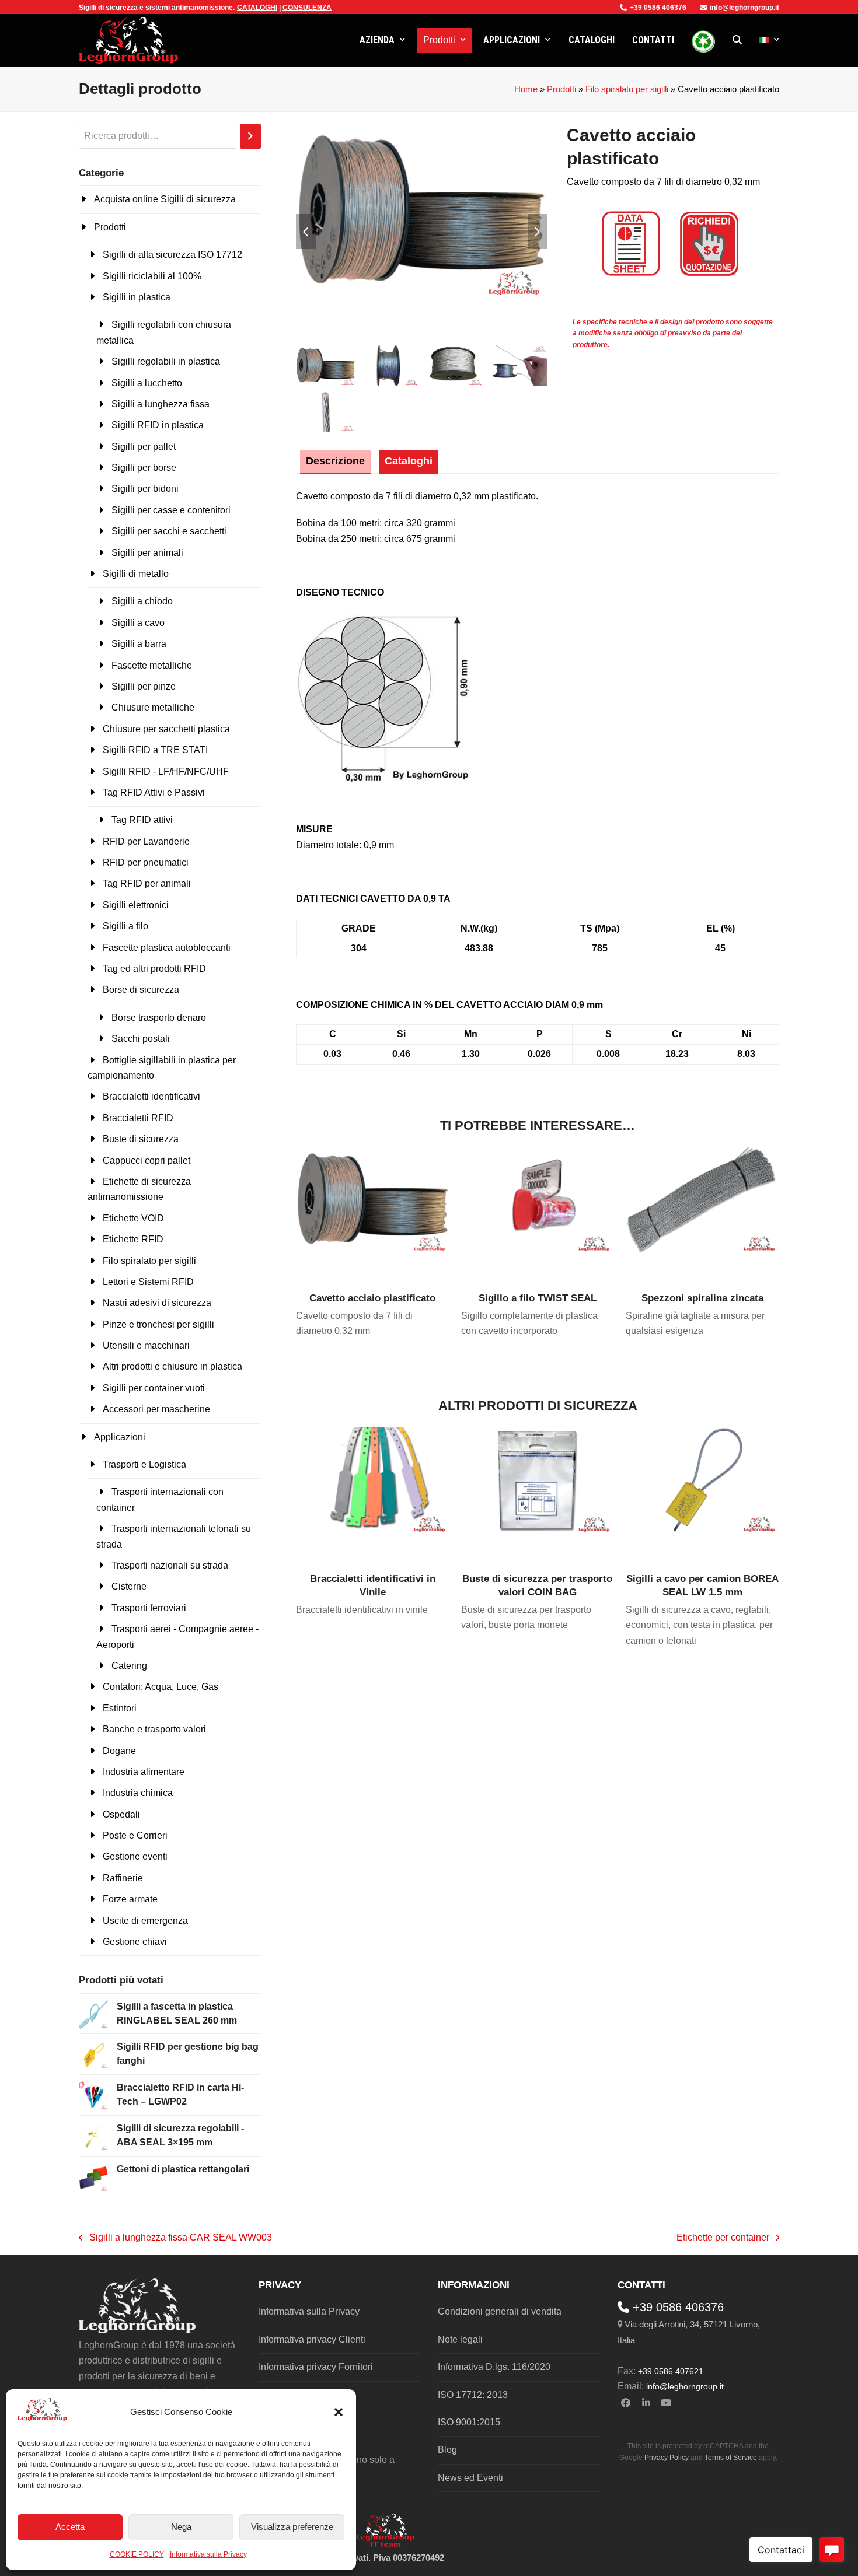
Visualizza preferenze (292, 2527)
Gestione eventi (135, 1856)
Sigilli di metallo (136, 574)
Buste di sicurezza (141, 1139)
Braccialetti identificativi (151, 1096)
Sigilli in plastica (137, 297)
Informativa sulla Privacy (208, 2554)
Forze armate (130, 1899)
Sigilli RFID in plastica (158, 425)
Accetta (70, 2527)
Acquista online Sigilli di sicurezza (165, 199)
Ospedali (121, 1814)
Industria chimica (138, 1793)
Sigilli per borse (144, 468)
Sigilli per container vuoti (154, 1388)
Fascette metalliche (152, 665)
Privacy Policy (667, 2458)
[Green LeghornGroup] (703, 40)
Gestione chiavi (135, 1942)
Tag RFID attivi (142, 820)
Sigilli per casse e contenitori (171, 510)
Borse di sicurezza (141, 990)
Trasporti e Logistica (144, 1464)
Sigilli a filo (125, 926)
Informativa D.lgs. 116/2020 (494, 2367)
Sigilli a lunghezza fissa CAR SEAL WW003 (175, 2239)
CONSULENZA (307, 8)
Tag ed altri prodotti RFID (154, 969)
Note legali (460, 2339)
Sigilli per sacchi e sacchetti (169, 531)
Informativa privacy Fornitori (316, 2367)
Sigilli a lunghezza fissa (161, 404)
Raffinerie (123, 1878)
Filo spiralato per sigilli (627, 89)
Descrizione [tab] (335, 461)
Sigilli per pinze (144, 686)
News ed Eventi (470, 2478)
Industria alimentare (144, 1772)
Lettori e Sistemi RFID (148, 1282)
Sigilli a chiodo (142, 601)
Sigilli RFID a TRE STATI (155, 750)
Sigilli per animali (147, 553)
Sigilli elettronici (136, 905)
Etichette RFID (133, 1239)
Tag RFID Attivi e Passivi (154, 792)
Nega (181, 2527)
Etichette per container (723, 2239)
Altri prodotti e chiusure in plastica (172, 1366)
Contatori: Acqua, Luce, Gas (161, 1687)
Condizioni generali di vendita (500, 2311)
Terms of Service (731, 2458)
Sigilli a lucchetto (147, 383)
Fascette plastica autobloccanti (167, 948)
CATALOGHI (257, 8)
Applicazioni (120, 1437)
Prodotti (561, 89)
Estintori (120, 1708)
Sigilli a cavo (138, 623)
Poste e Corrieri (135, 1835)
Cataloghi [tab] (409, 461)
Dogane (119, 1751)
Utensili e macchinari (146, 1345)
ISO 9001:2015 (469, 2422)
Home (526, 89)
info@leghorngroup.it (744, 8)
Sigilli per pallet (144, 447)
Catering (129, 1666)
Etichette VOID (133, 1218)
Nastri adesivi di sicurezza (157, 1303)
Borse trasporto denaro (159, 1018)
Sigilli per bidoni (145, 489)
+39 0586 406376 (658, 8)
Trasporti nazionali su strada (170, 1565)
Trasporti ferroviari (149, 1608)
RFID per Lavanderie (146, 841)
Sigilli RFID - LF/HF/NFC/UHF (166, 771)
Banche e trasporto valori (154, 1729)
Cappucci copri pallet (147, 1161)
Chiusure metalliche (153, 707)
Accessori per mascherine (156, 1409)
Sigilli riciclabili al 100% (152, 276)
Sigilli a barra (139, 644)
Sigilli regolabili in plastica (166, 361)
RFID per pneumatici (146, 862)
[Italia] (770, 40)
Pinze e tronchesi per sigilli (158, 1324)
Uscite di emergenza (145, 1921)
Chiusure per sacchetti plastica (166, 729)
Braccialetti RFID (138, 1118)
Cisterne (129, 1586)
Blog (447, 2450)
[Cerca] (250, 136)
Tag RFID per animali (147, 883)
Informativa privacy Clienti (312, 2339)
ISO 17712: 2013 (473, 2395)
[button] (339, 2412)
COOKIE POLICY (137, 2554)
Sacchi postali (141, 1039)
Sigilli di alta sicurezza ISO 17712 (172, 255)
